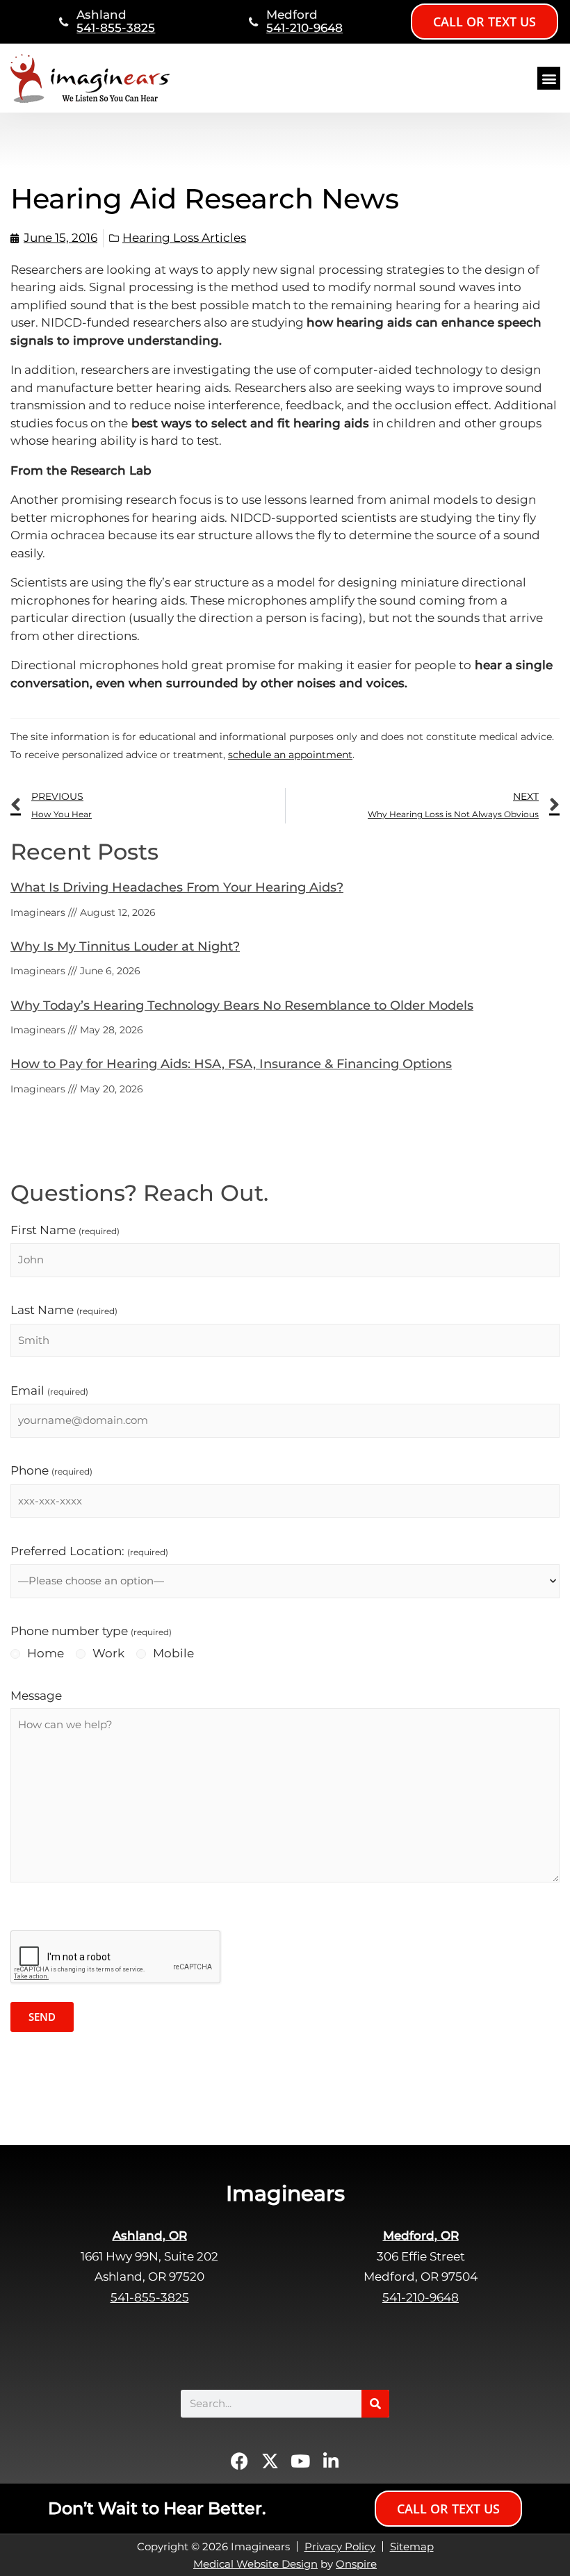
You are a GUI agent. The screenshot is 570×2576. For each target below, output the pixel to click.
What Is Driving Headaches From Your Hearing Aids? (177, 887)
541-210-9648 (304, 28)
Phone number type (91, 1631)
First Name (65, 1230)
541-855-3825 (116, 28)
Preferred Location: (89, 1551)
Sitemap (412, 2546)
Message (36, 1696)
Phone (51, 1470)
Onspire (356, 2564)
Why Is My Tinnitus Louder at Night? (125, 946)
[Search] (375, 2404)
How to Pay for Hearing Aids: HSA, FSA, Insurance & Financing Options (231, 1064)
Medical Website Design (255, 2564)
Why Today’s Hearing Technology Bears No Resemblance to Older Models (242, 1006)
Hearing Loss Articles (184, 238)
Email (49, 1390)
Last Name (64, 1310)
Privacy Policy (340, 2546)
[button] (549, 78)
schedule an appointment (290, 755)
